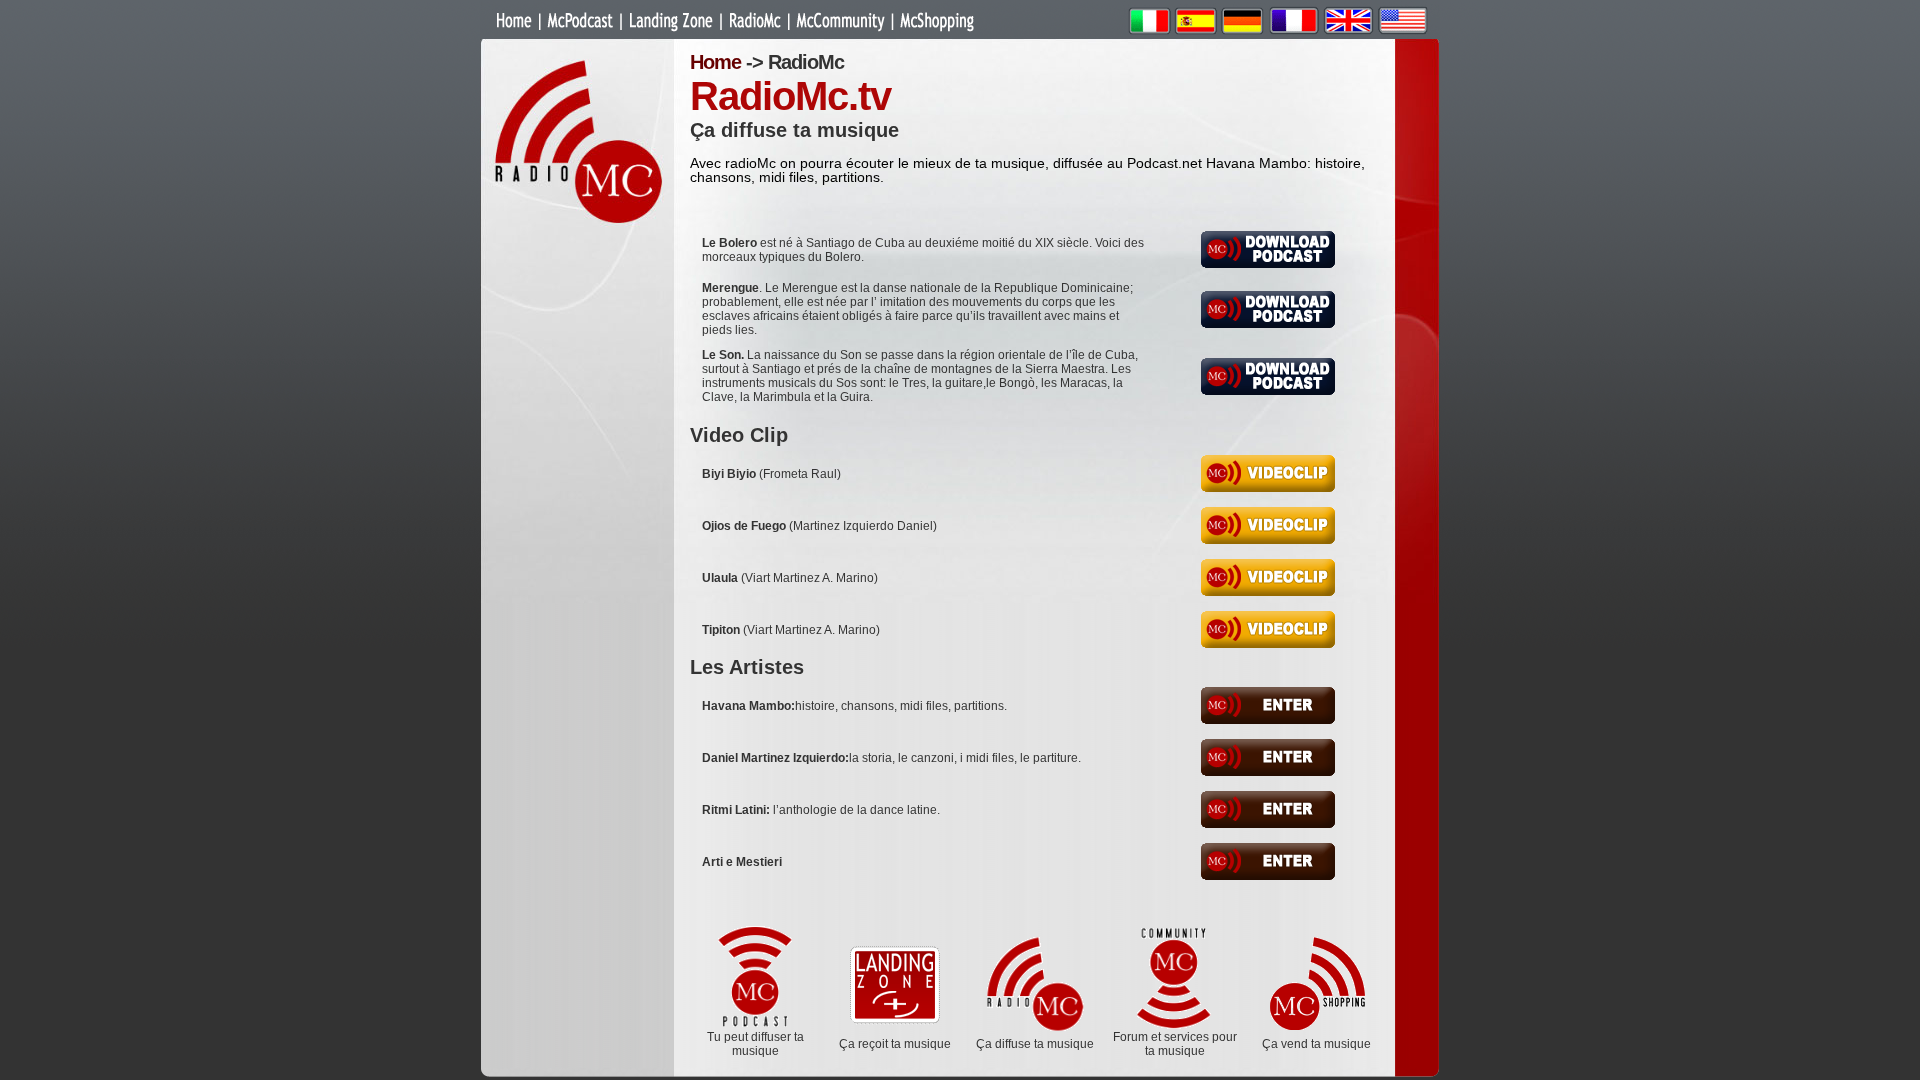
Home (715, 62)
